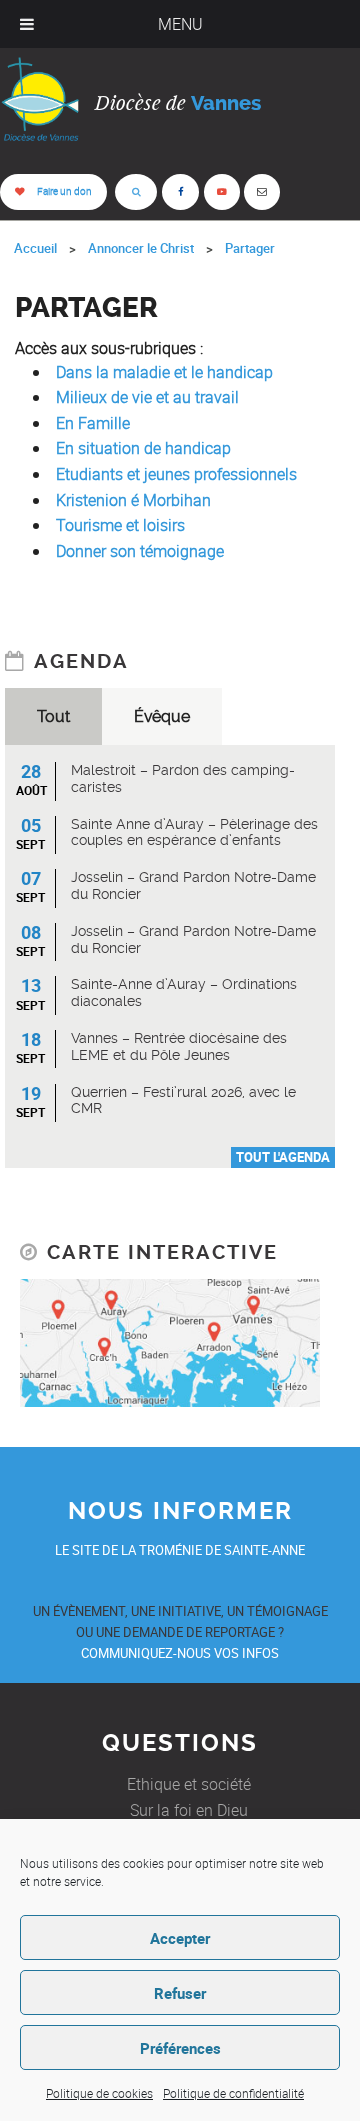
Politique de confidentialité (233, 2093)
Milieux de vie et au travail (147, 397)
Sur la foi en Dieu (189, 1810)
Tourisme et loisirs (120, 525)
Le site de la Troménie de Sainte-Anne (180, 1550)
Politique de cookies (99, 2093)
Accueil (35, 248)
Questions (180, 1743)
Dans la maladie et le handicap (164, 372)
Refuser (180, 1993)
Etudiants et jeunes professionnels (176, 474)
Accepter (180, 1938)
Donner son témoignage (140, 551)
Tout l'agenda (283, 1157)
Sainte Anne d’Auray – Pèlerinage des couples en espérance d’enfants (194, 832)
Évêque (162, 716)
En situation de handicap (143, 448)
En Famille (93, 423)
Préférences (180, 2048)
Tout (53, 716)
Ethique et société (189, 1784)
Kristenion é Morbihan (133, 500)
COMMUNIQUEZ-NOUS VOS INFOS (180, 1653)
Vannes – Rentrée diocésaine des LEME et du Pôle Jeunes (179, 1046)
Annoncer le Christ (141, 248)
